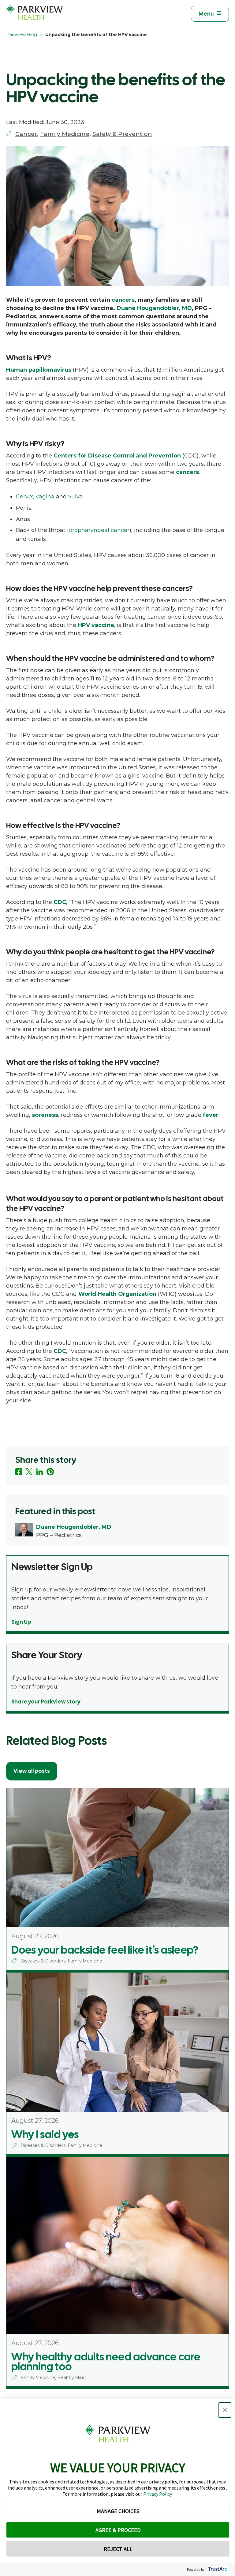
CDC (60, 902)
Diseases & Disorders (43, 1961)
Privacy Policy (157, 2494)
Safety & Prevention (122, 134)
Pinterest (50, 1472)
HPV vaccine (96, 625)
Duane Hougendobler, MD (154, 308)
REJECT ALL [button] (118, 2549)
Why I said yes (45, 2134)
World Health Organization (117, 1294)
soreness (45, 1115)
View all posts (32, 1771)
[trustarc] (217, 2569)
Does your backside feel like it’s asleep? (105, 1950)
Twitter (29, 1472)
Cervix (24, 497)
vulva (76, 497)
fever (211, 1115)
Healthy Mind (71, 2377)
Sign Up (21, 1622)
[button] (225, 2410)
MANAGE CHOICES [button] (118, 2511)
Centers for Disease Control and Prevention (117, 456)
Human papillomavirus (39, 370)
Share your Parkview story (46, 1702)
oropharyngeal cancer (99, 530)
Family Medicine (65, 134)
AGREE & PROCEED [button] (118, 2530)
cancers (123, 300)
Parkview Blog (22, 35)
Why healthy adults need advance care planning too (106, 2362)
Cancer (26, 134)
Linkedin (39, 1472)
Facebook (19, 1472)
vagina (45, 497)
